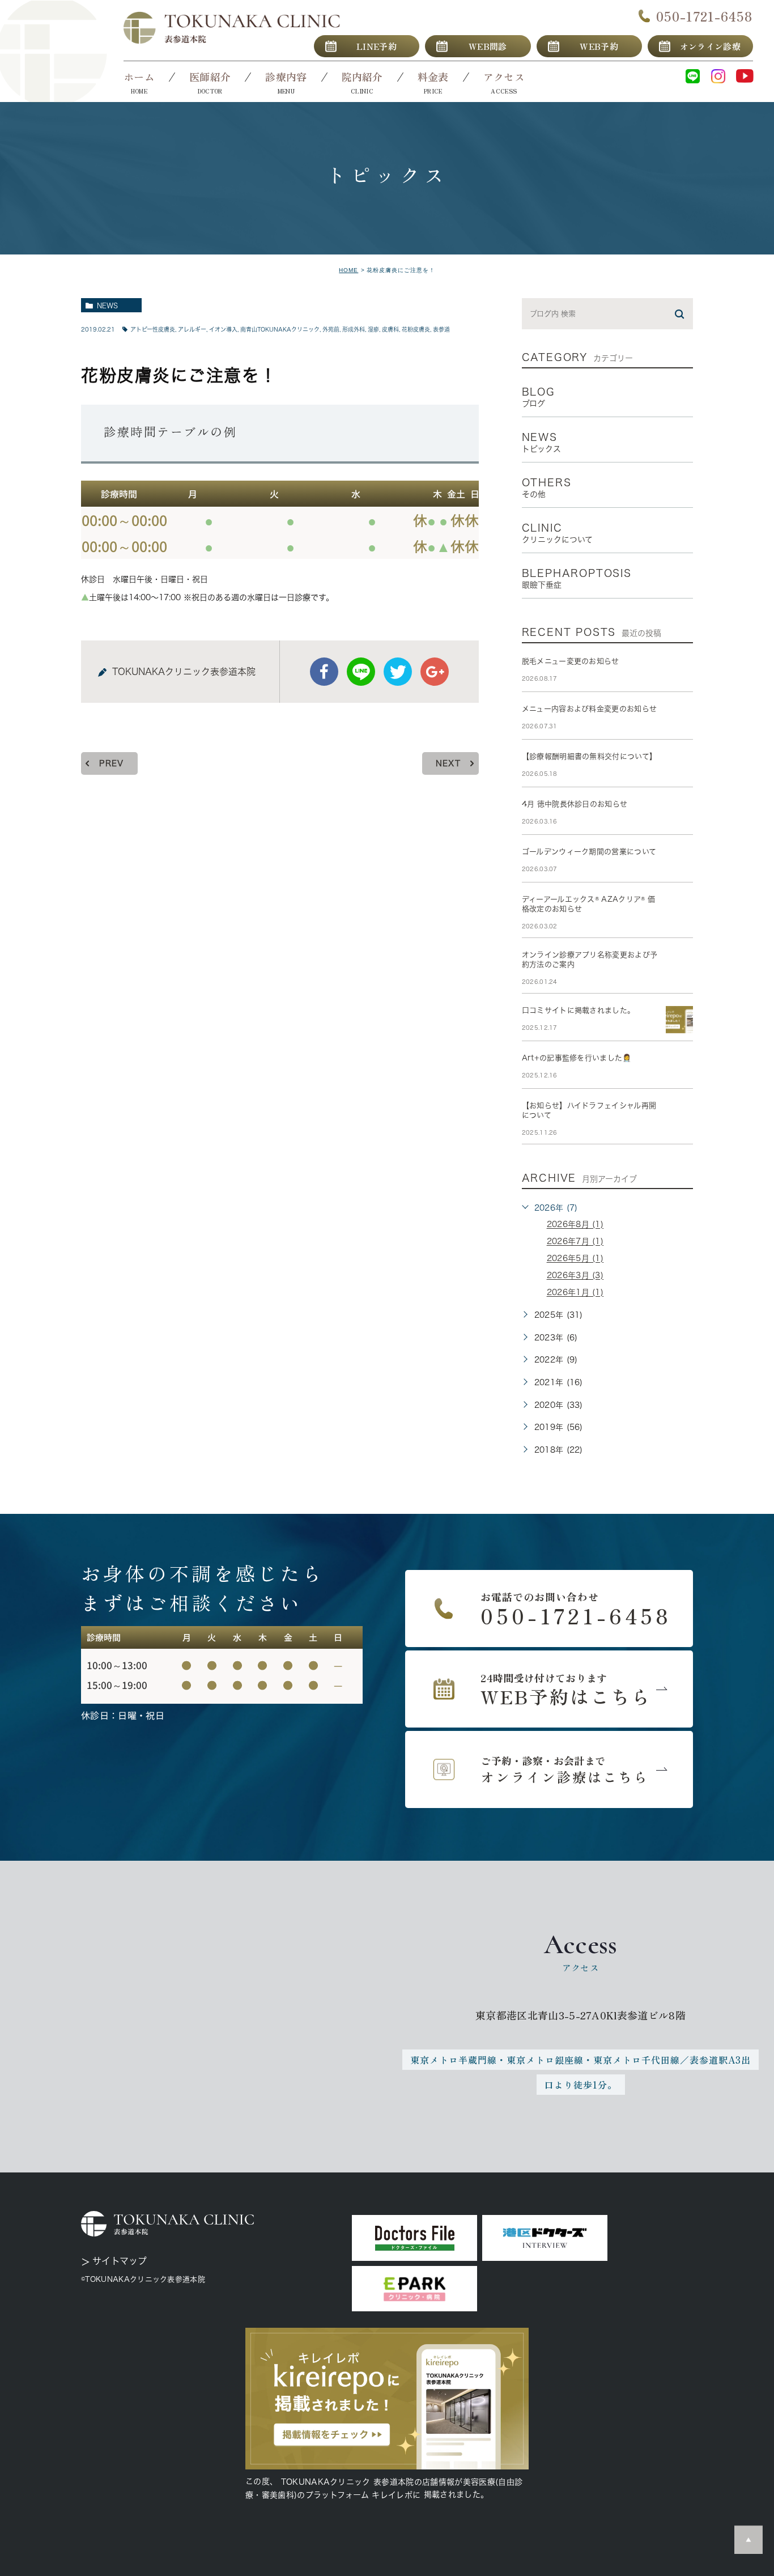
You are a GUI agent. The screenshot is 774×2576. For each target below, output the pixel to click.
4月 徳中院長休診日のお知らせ (575, 804)
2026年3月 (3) (575, 1276)
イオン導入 (223, 329)
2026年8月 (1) (575, 1225)
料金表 (433, 77)
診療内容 (286, 77)
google (435, 672)
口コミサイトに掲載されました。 (579, 1010)
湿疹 (373, 329)
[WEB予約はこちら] (549, 1689)
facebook (324, 672)
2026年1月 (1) (575, 1293)
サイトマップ (120, 2261)
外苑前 (331, 329)
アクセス (504, 77)
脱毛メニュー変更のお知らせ (571, 661)
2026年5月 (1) (575, 1259)
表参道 (441, 329)
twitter (398, 672)
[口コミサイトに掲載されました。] (679, 1020)
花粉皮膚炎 (416, 329)
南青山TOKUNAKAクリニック (280, 329)
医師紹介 (210, 77)
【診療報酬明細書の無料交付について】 (590, 756)
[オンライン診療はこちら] (549, 1769)
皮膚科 (390, 329)
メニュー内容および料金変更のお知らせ (590, 709)
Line (361, 672)
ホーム (139, 77)
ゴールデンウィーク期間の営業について (589, 852)
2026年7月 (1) (575, 1242)
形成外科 (354, 329)
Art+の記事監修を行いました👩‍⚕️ (577, 1058)
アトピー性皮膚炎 (153, 329)
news (107, 305)
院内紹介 (362, 77)
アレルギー (192, 329)
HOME (348, 270)
